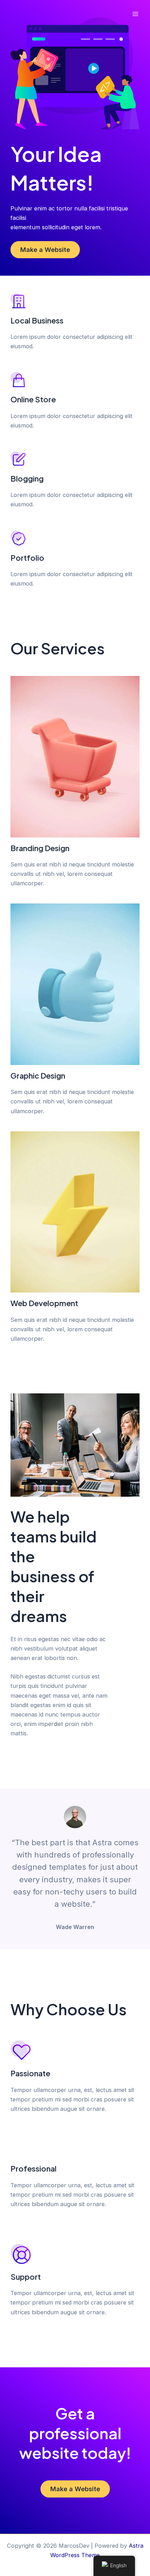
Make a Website (45, 250)
